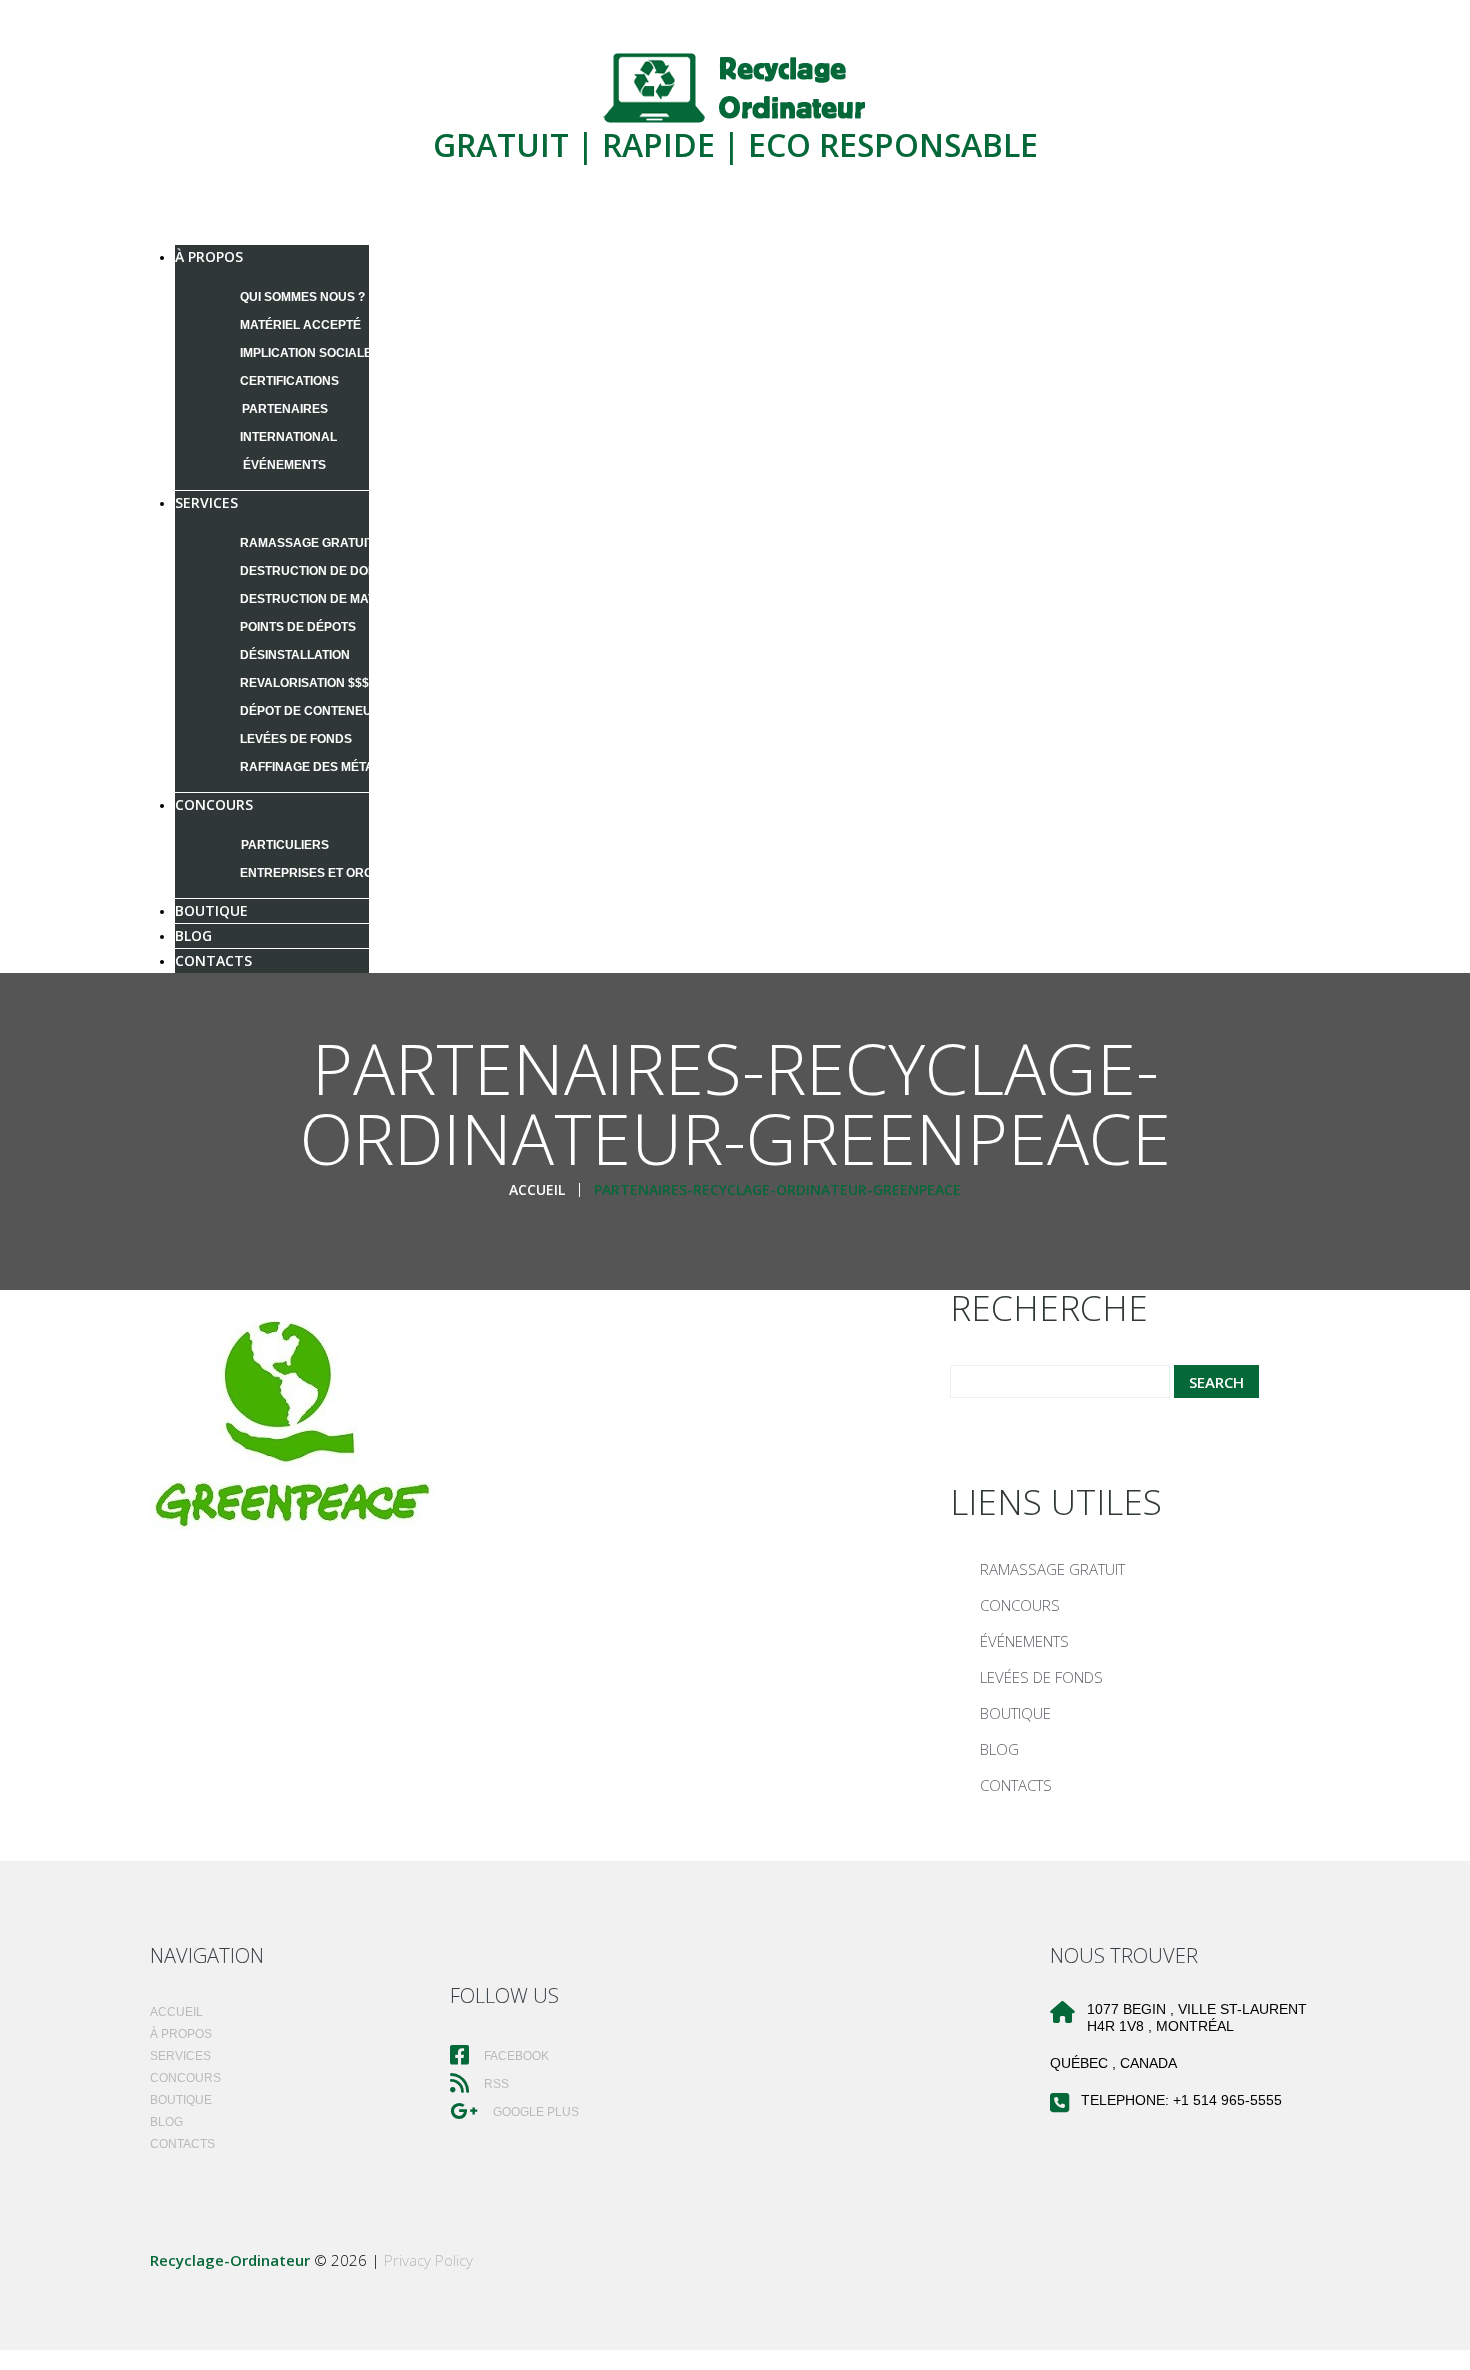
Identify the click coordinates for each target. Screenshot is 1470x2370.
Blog (999, 1749)
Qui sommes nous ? (302, 297)
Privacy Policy (428, 2260)
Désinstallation (295, 655)
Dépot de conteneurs (314, 711)
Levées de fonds (296, 739)
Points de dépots (298, 627)
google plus (534, 2112)
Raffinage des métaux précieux (348, 767)
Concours (214, 804)
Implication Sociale (306, 353)
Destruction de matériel (325, 599)
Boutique (1015, 1713)
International (288, 437)
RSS (495, 2084)
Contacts (213, 960)
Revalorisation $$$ (304, 683)
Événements (284, 465)
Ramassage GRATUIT (307, 543)
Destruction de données (325, 571)
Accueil (537, 1189)
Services (206, 502)
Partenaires (285, 409)
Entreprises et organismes (334, 873)
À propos (209, 256)
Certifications (289, 381)
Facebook (515, 2056)
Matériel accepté (300, 325)
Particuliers (285, 845)
